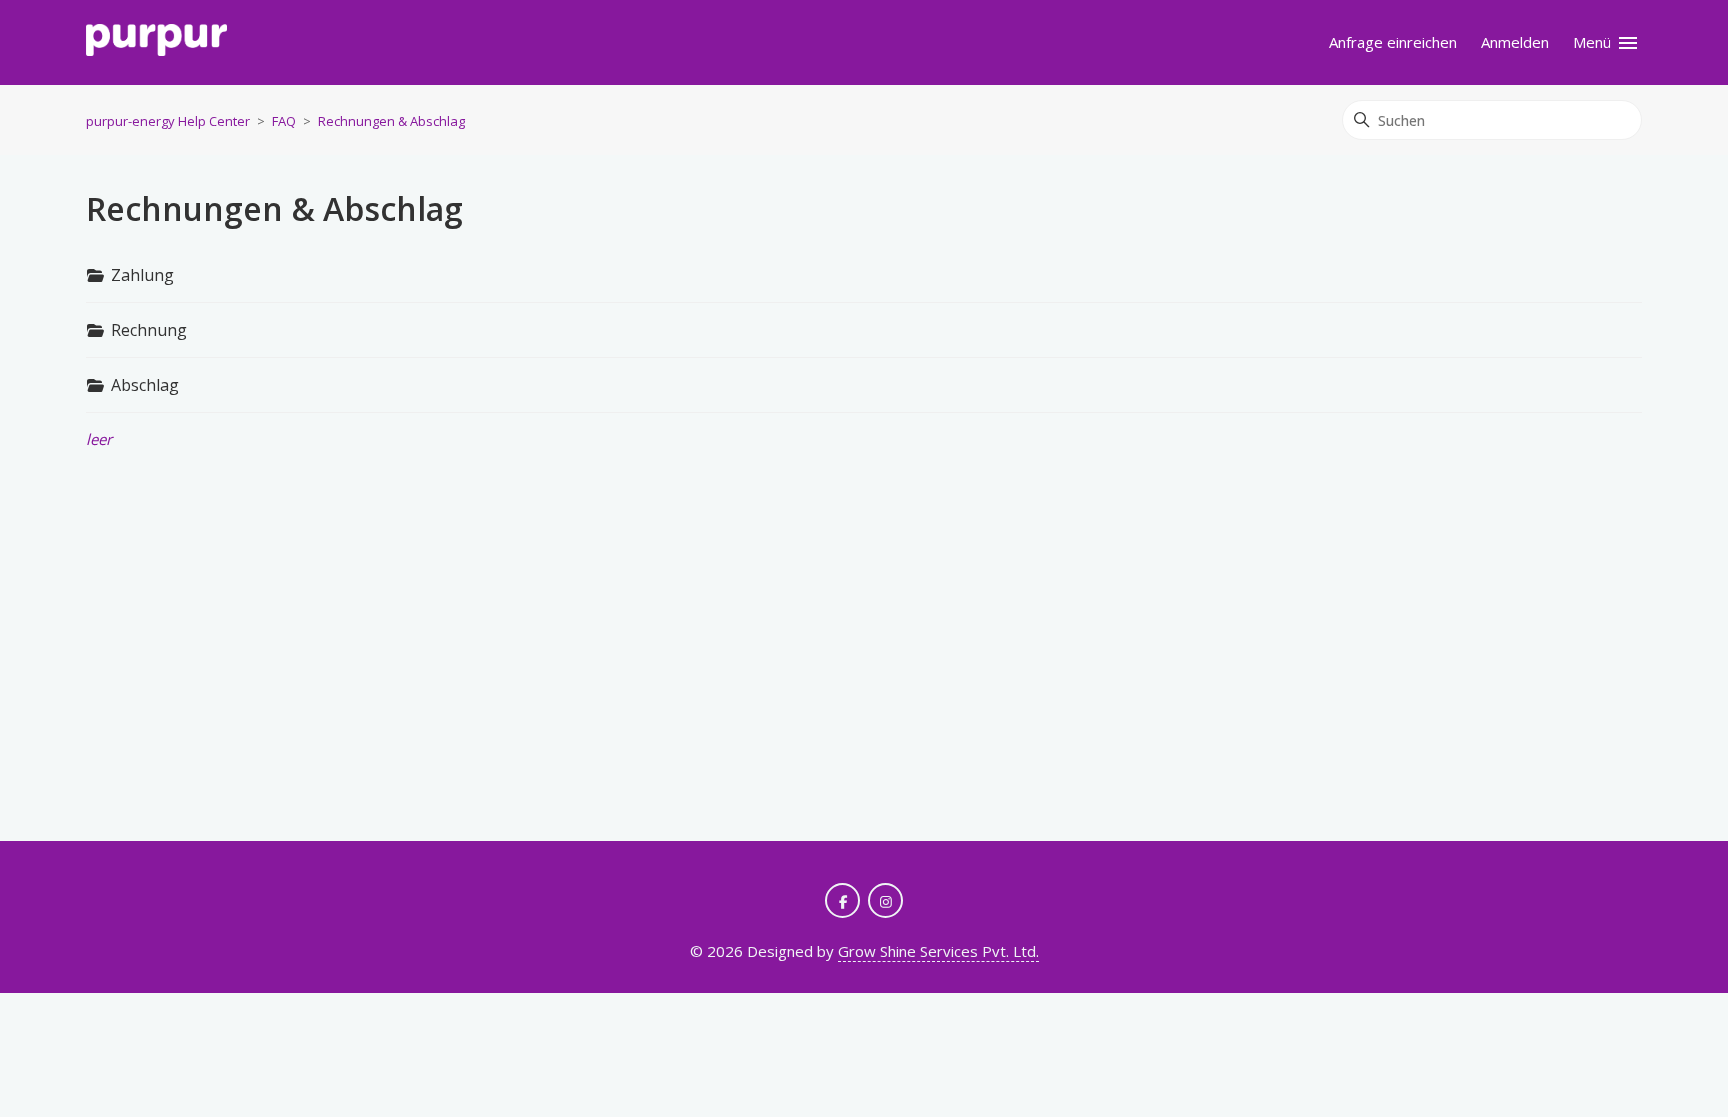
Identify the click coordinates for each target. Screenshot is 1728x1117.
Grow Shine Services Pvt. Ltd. (938, 951)
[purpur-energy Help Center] (156, 43)
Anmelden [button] (1515, 42)
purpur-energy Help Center (168, 121)
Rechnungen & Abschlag (391, 121)
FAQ (284, 121)
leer (99, 439)
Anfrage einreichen (1393, 42)
